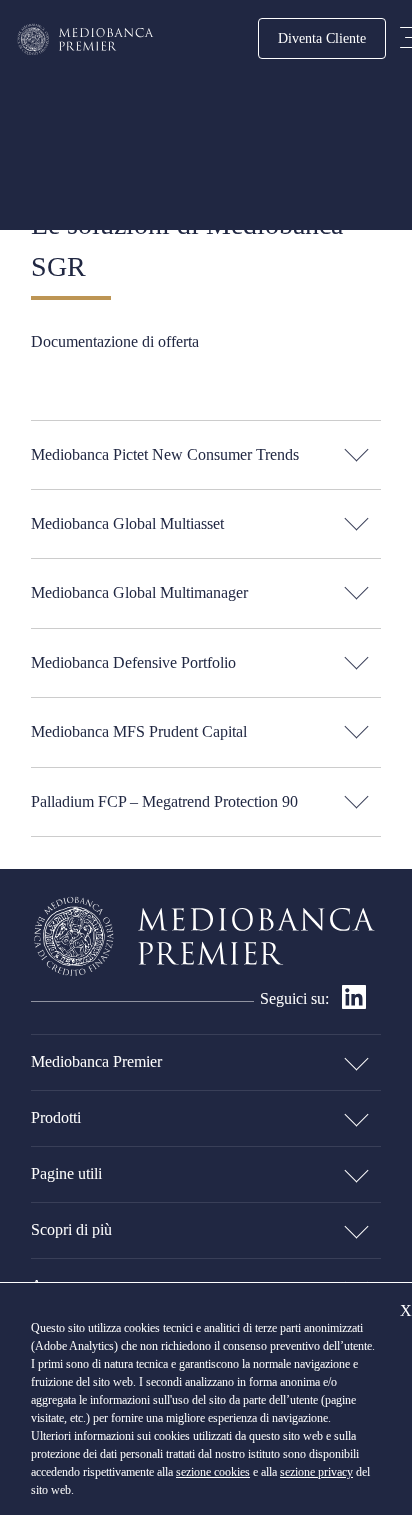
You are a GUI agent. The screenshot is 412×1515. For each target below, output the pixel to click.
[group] (206, 454)
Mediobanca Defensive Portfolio (133, 662)
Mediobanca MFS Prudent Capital (139, 731)
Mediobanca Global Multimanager (139, 592)
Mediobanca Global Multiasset (127, 523)
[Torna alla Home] (86, 39)
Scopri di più (71, 1229)
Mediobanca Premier (96, 1061)
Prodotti (56, 1117)
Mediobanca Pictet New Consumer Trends (165, 454)
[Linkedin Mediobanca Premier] (354, 1003)
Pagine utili (66, 1173)
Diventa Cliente (322, 38)
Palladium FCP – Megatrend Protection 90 (164, 801)
